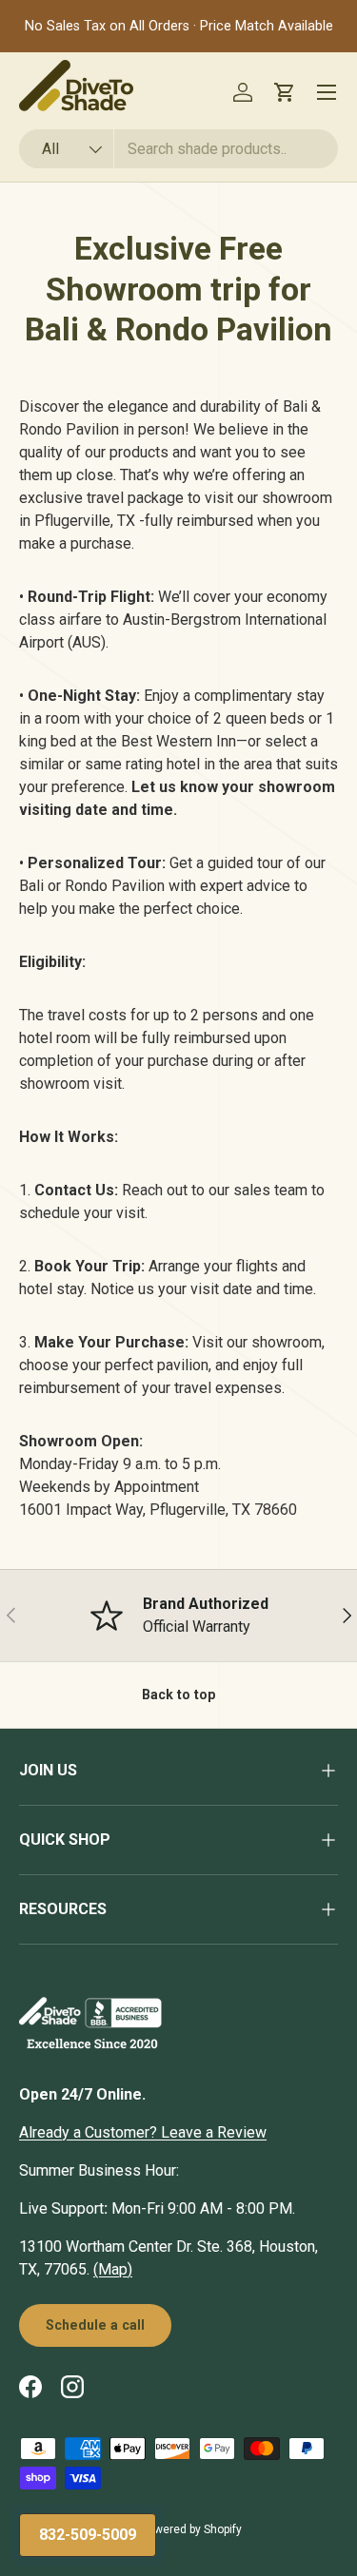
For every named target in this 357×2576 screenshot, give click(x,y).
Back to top (178, 1695)
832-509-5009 (88, 2535)
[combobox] (178, 149)
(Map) (113, 2269)
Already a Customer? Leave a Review (143, 2132)
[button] (285, 92)
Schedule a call (95, 2325)
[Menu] (327, 92)
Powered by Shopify (191, 2529)
